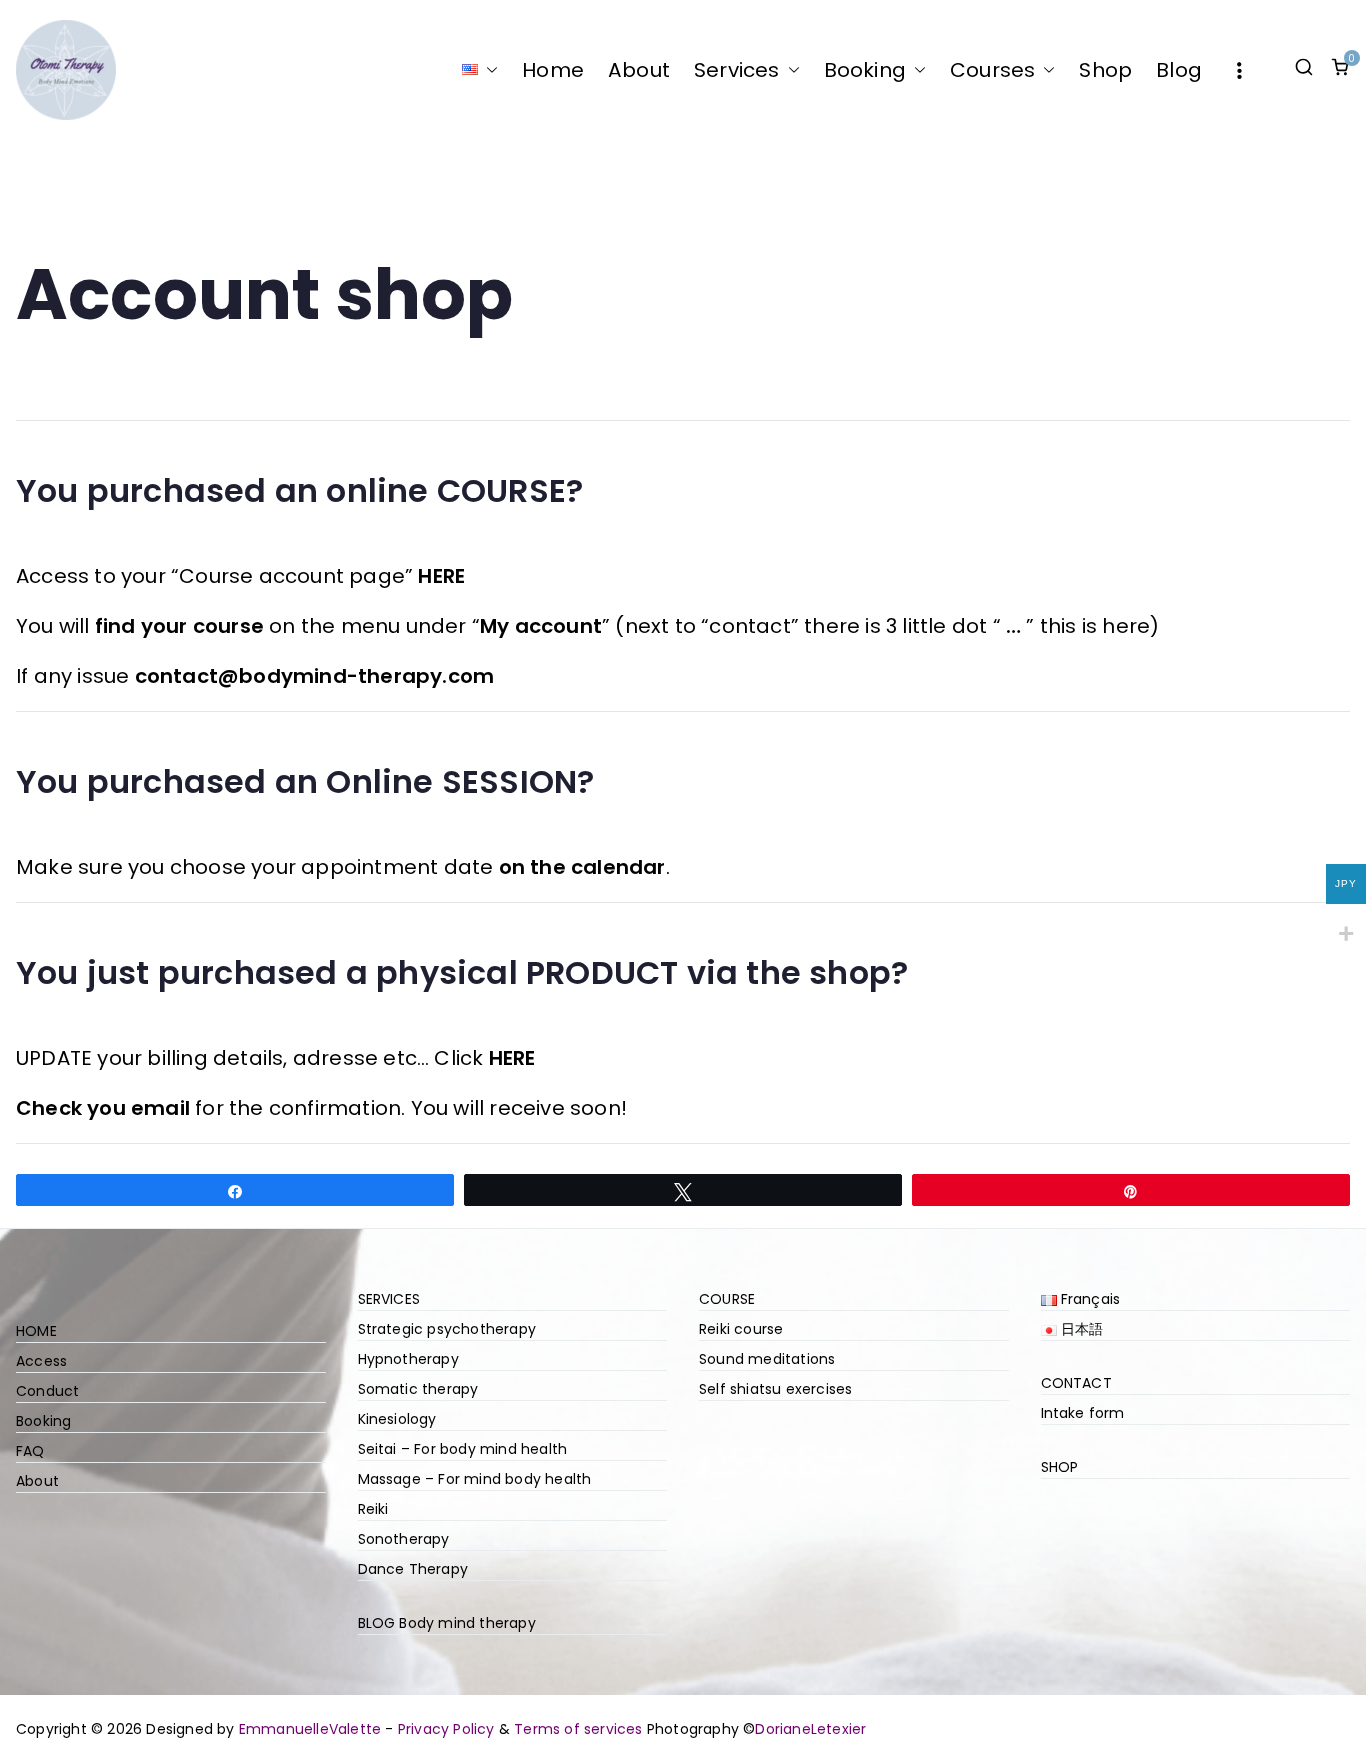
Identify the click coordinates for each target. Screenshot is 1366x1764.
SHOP (1060, 1467)
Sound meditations (767, 1359)
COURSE (727, 1299)
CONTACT (1076, 1383)
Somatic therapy (418, 1389)
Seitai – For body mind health (463, 1449)
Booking (865, 70)
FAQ (30, 1451)
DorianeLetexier (810, 1729)
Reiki (373, 1509)
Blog (1179, 70)
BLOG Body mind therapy (447, 1623)
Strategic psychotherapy (447, 1329)
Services (737, 70)
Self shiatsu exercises (775, 1389)
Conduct (47, 1391)
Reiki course (741, 1329)
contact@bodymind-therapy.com (315, 676)
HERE (441, 576)
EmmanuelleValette (310, 1729)
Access (41, 1361)
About (639, 70)
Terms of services (578, 1729)
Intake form (1083, 1413)
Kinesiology (397, 1419)
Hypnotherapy (408, 1359)
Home (553, 70)
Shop (1105, 70)
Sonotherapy (404, 1539)
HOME (36, 1331)
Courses (992, 70)
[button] (488, 70)
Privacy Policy (446, 1729)
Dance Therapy (413, 1569)
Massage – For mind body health (475, 1479)
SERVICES (389, 1299)
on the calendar (582, 867)
